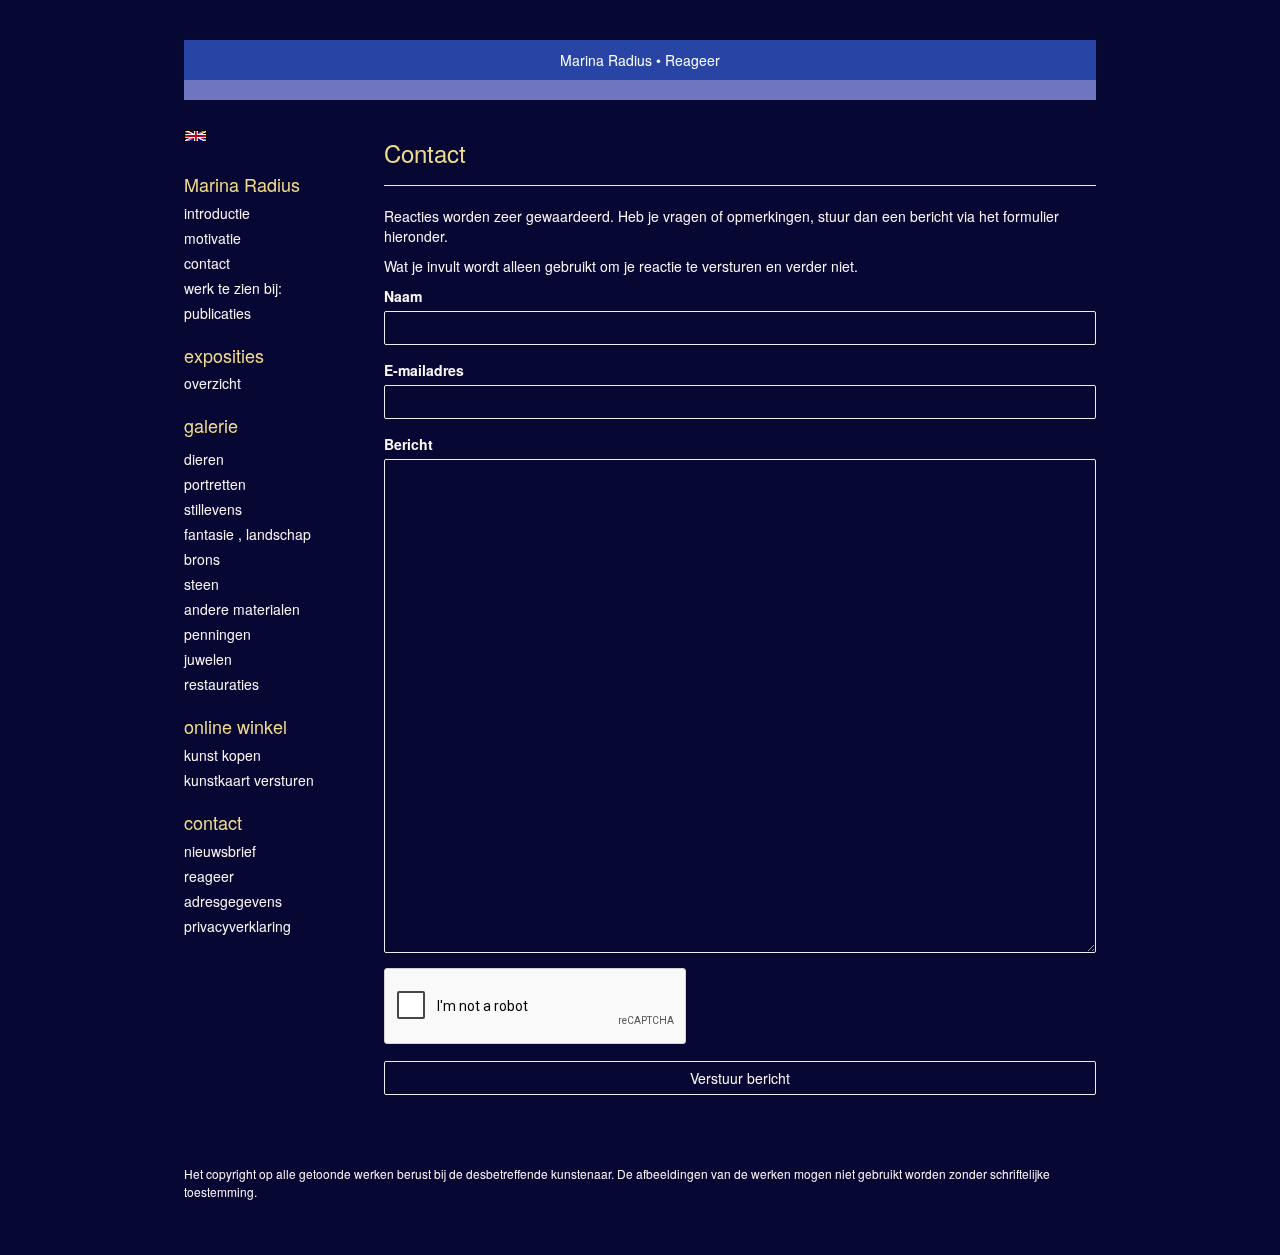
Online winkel (235, 726)
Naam (403, 296)
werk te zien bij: (233, 288)
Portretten (215, 484)
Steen (201, 584)
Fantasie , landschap (247, 534)
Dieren (204, 459)
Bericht (408, 444)
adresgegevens (233, 901)
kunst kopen (222, 755)
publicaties (217, 313)
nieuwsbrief (220, 851)
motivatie (212, 238)
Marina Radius (606, 60)
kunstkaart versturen (249, 780)
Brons (202, 559)
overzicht (212, 383)
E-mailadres (424, 370)
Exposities (224, 355)
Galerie (211, 425)
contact (207, 263)
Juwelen (208, 659)
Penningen (217, 634)
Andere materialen (242, 609)
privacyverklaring (237, 926)
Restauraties (221, 684)
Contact (213, 822)
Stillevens (213, 509)
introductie (217, 213)
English (195, 136)
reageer (209, 876)
